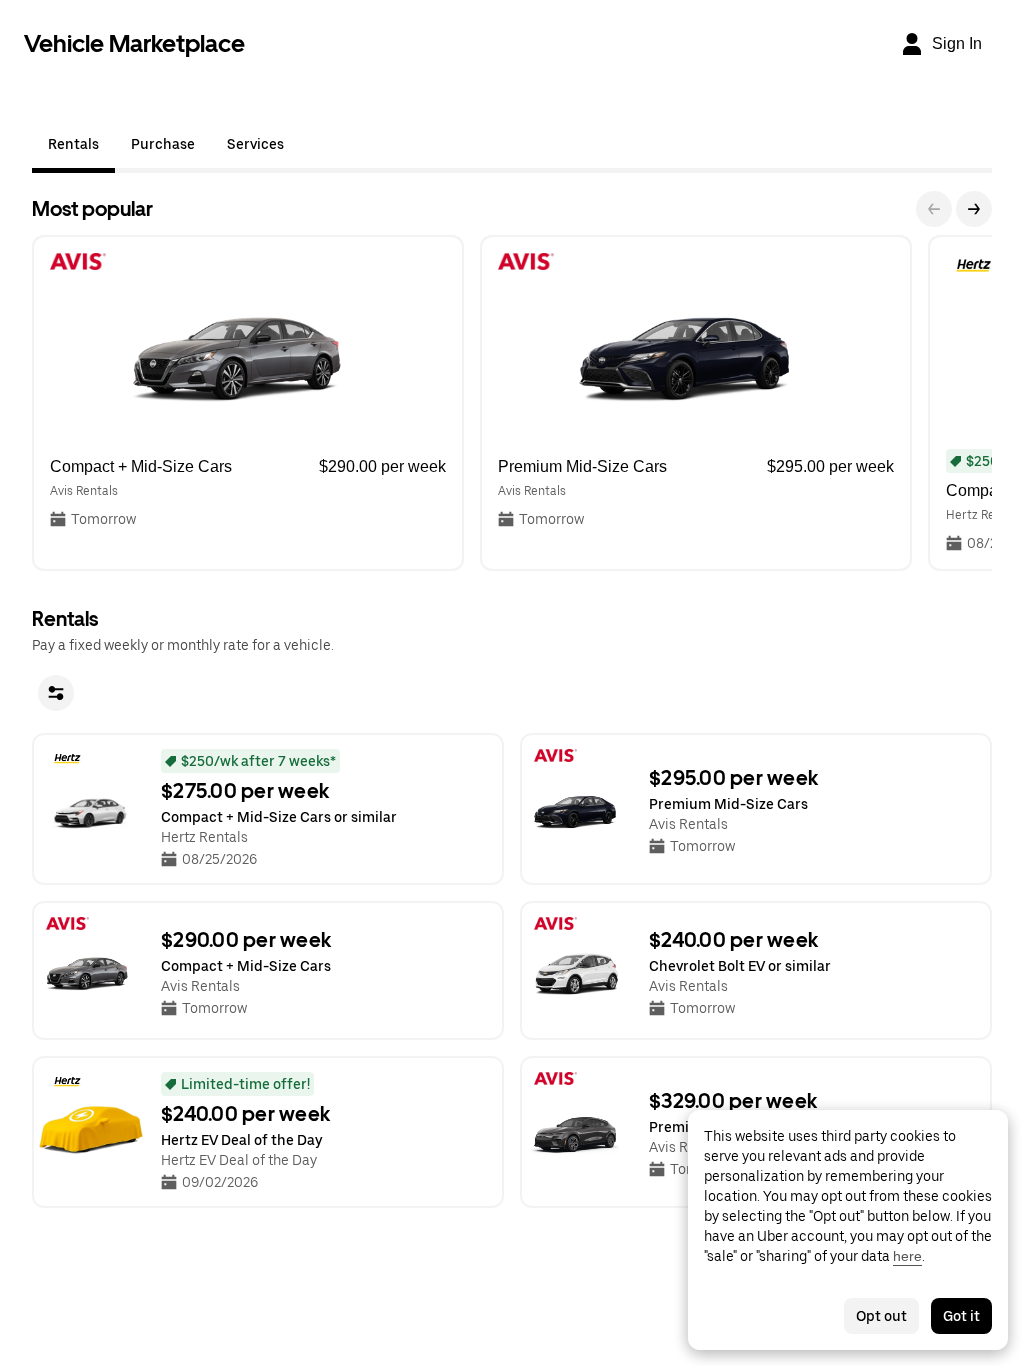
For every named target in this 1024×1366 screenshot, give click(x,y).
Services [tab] (255, 144)
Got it (961, 1316)
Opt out (881, 1316)
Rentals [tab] (73, 144)
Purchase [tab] (163, 144)
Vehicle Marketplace (134, 43)
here (907, 1256)
